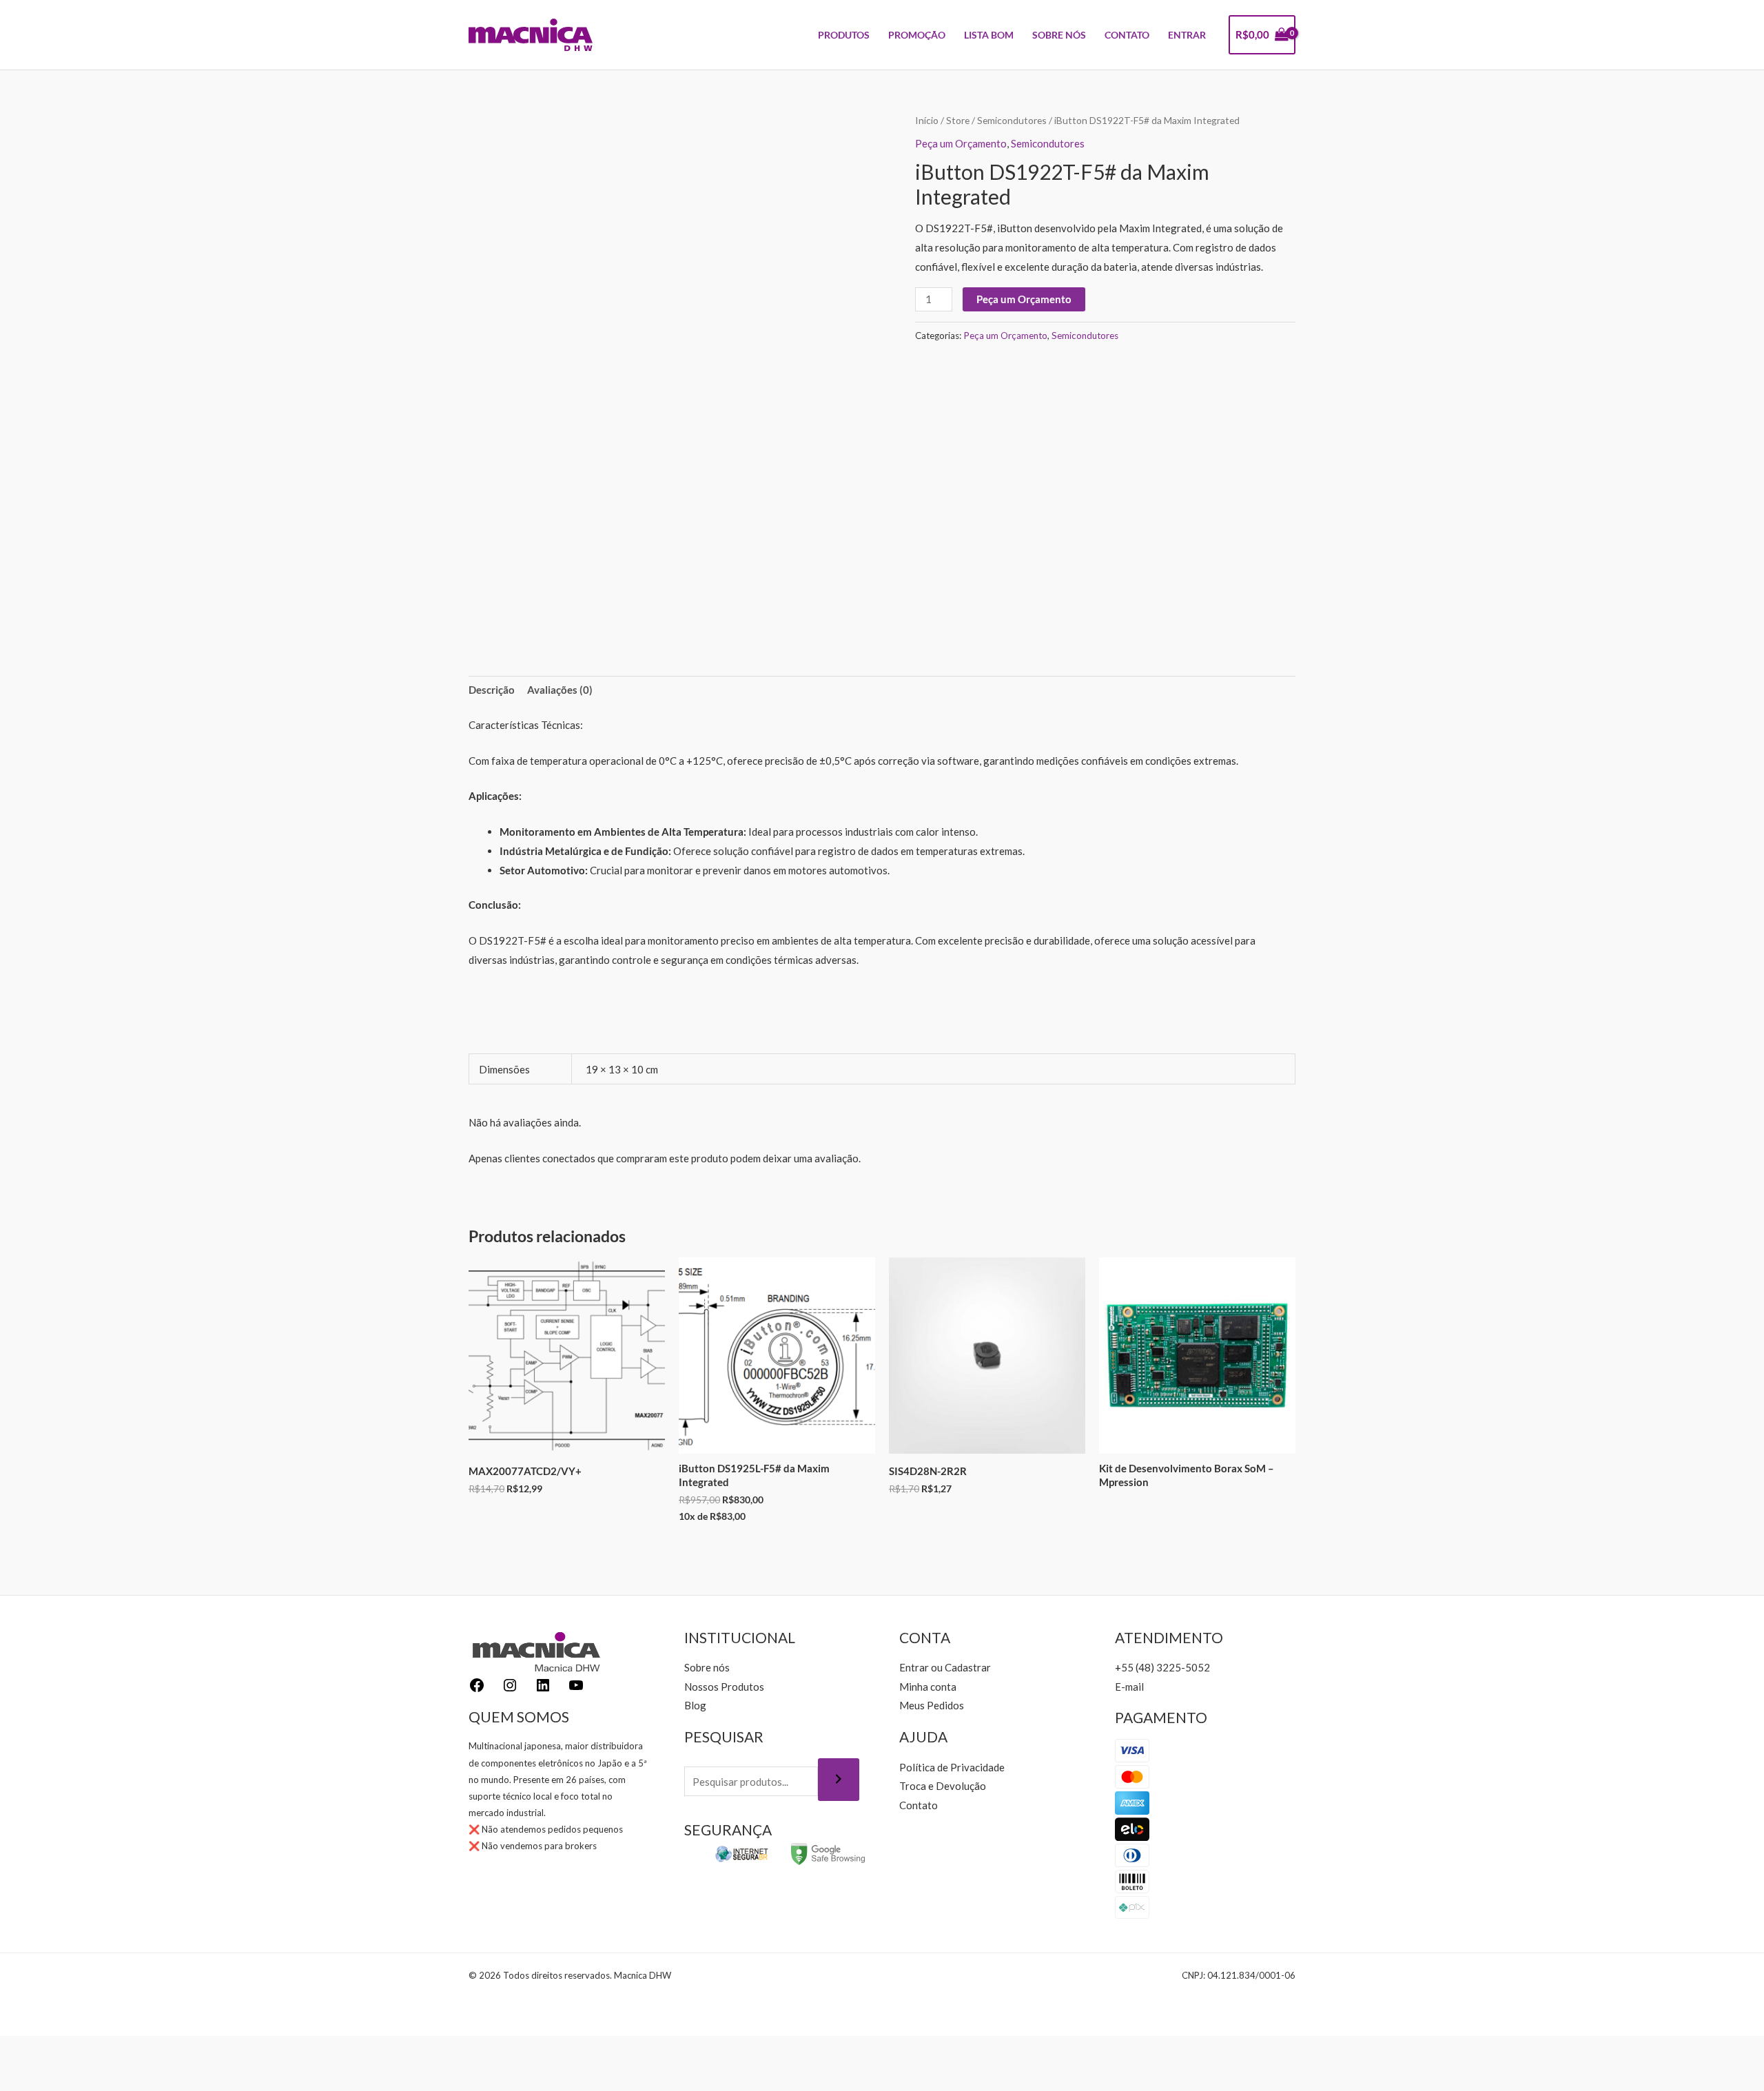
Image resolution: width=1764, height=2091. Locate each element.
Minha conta (928, 1687)
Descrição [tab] (492, 690)
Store (958, 120)
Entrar (1187, 35)
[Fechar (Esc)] (103, 2050)
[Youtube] (576, 1689)
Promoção (917, 35)
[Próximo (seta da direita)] (43, 2077)
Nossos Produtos (724, 1687)
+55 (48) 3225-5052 (1162, 1667)
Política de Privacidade (952, 1767)
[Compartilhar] (73, 2050)
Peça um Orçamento (961, 143)
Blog (695, 1705)
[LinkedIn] (543, 1689)
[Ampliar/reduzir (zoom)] (14, 2050)
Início (927, 120)
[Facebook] (477, 1689)
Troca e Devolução (943, 1786)
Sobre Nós (1059, 35)
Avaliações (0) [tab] (560, 690)
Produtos (844, 35)
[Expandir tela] (43, 2050)
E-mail (1129, 1687)
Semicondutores (1012, 120)
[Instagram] (510, 1689)
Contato (1127, 35)
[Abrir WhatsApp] (1730, 2056)
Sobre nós (707, 1667)
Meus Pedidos (932, 1705)
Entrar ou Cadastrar (945, 1667)
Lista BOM (989, 35)
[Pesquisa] (839, 1780)
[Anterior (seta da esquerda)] (14, 2077)
